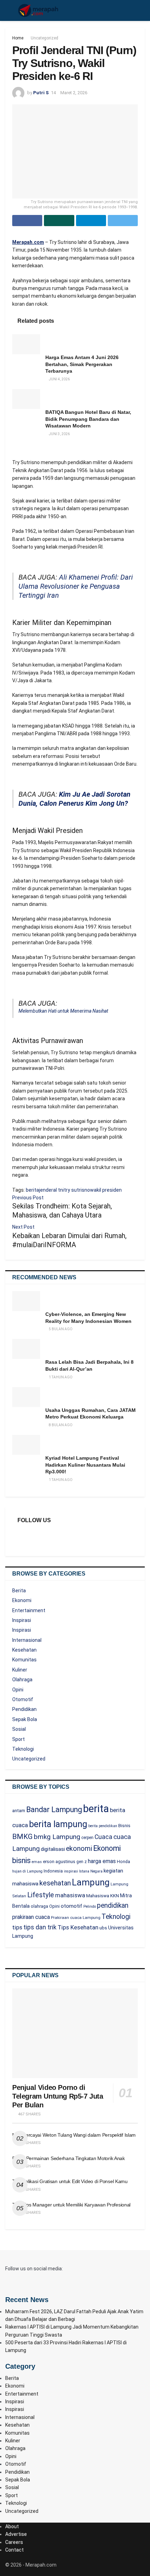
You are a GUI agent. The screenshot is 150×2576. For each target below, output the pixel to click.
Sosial (19, 1729)
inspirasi (71, 1871)
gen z (82, 1862)
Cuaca (103, 1837)
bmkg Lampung (57, 1837)
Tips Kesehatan (78, 1927)
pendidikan (113, 1905)
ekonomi (79, 1849)
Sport (18, 1739)
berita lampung (58, 1824)
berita (32, 1190)
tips (17, 1927)
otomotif (72, 1906)
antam (19, 1811)
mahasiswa (70, 1895)
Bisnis (124, 1826)
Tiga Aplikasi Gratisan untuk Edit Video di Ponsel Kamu (70, 2181)
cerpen (87, 1838)
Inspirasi (22, 1620)
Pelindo (90, 1907)
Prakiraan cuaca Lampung (76, 1918)
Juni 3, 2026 (59, 434)
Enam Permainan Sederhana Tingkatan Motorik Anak (69, 2158)
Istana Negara (91, 1871)
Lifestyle (41, 1895)
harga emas (102, 1861)
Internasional (27, 1640)
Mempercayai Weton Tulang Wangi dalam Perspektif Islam (74, 2135)
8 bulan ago (60, 1425)
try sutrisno (77, 1190)
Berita (19, 1591)
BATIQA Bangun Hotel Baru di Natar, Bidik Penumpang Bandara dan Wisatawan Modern (88, 419)
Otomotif (23, 1699)
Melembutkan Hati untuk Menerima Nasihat (63, 1011)
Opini (18, 1690)
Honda (123, 1862)
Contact (14, 2550)
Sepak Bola (25, 1719)
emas (37, 1862)
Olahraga (22, 1680)
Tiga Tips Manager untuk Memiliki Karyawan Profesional (71, 2205)
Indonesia (53, 1871)
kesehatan (55, 1883)
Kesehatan (24, 1650)
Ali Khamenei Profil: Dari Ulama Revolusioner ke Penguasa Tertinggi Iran (76, 586)
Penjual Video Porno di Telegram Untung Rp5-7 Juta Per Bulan (58, 2096)
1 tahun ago (60, 1377)
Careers (14, 2542)
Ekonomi (22, 1600)
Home (18, 38)
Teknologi (23, 1749)
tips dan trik (40, 1927)
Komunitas (24, 1660)
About (12, 2526)
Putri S (41, 93)
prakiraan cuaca (31, 1917)
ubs (103, 1928)
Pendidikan (24, 1709)
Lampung (91, 1882)
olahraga (39, 1906)
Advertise (16, 2534)
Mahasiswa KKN (103, 1896)
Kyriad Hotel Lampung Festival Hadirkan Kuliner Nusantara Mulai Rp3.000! (85, 1465)
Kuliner (20, 1670)
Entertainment (29, 1610)
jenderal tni (51, 1190)
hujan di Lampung (27, 1871)
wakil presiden (106, 1190)
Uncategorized (44, 38)
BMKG (22, 1837)
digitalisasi (53, 1849)
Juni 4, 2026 (59, 379)
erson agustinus (59, 1862)
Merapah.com (28, 242)
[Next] (15, 448)
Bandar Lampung (54, 1810)
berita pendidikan (103, 1826)
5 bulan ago (60, 1329)
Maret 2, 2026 (74, 93)
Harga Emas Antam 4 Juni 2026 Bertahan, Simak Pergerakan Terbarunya (82, 364)
